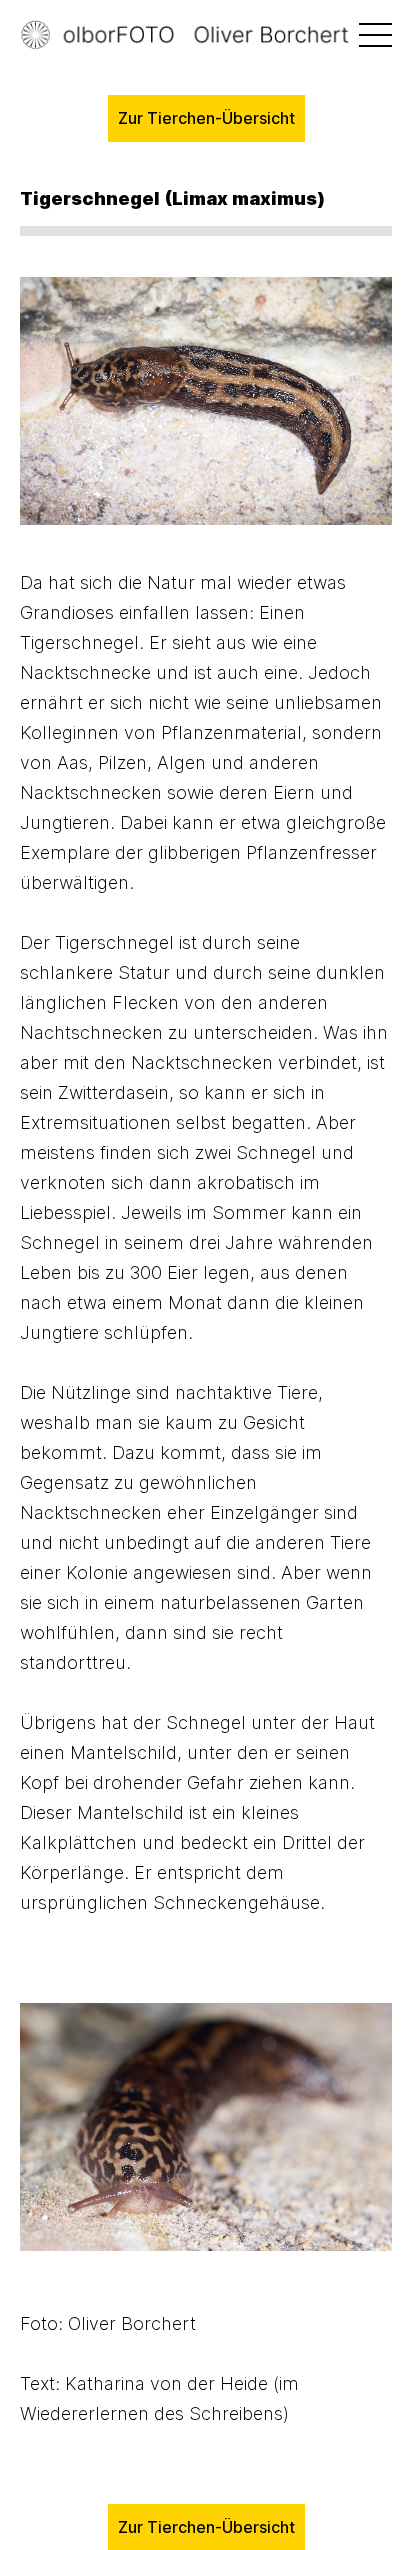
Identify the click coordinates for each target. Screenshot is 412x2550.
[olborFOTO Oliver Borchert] (206, 35)
